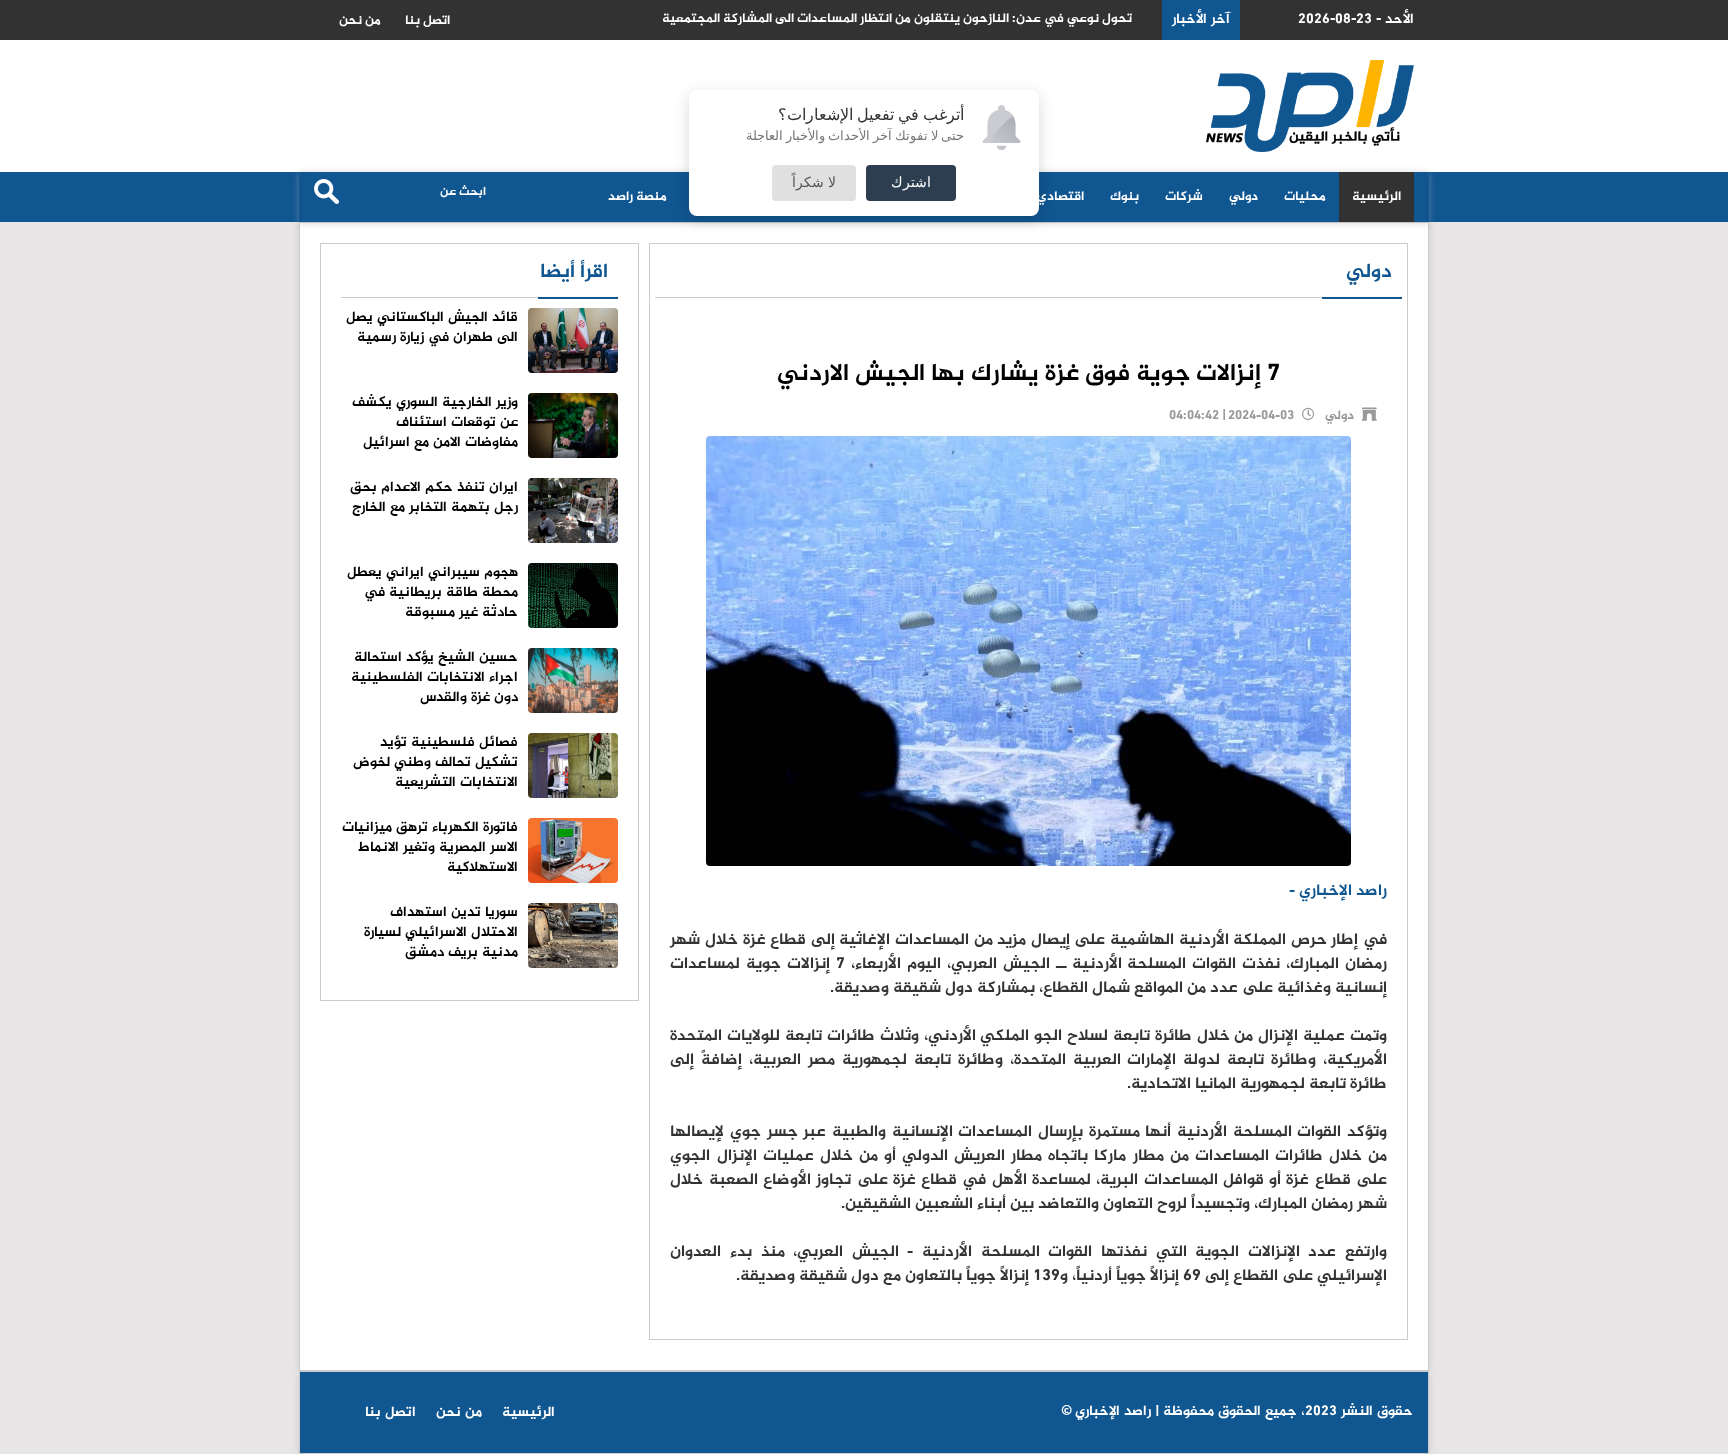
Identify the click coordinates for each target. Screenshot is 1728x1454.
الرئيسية (1376, 197)
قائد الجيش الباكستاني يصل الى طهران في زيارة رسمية (432, 327)
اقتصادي (1060, 197)
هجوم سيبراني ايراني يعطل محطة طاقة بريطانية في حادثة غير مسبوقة (432, 592)
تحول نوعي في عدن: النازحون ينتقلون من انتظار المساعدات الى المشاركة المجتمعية (897, 19)
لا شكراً (814, 183)
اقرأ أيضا (574, 272)
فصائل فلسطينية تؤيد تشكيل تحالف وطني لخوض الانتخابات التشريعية (435, 762)
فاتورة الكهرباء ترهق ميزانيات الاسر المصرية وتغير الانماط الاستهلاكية (430, 847)
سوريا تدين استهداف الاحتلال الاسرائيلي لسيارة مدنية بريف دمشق (441, 932)
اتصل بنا (427, 21)
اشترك (911, 183)
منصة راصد (637, 197)
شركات (1184, 197)
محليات (1305, 197)
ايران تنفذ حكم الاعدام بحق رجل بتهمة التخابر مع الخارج (434, 497)
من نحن (360, 21)
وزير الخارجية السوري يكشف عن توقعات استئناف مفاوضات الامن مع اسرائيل (435, 422)
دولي (1243, 197)
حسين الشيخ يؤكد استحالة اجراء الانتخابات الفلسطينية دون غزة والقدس (434, 677)
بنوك (1124, 197)
